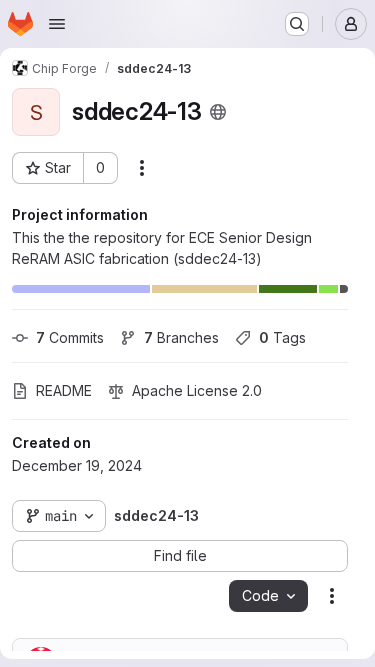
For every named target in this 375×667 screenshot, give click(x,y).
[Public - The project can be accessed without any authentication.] (218, 112)
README (64, 390)
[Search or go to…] (297, 24)
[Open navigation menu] (57, 24)
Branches (181, 337)
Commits (70, 337)
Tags (282, 337)
